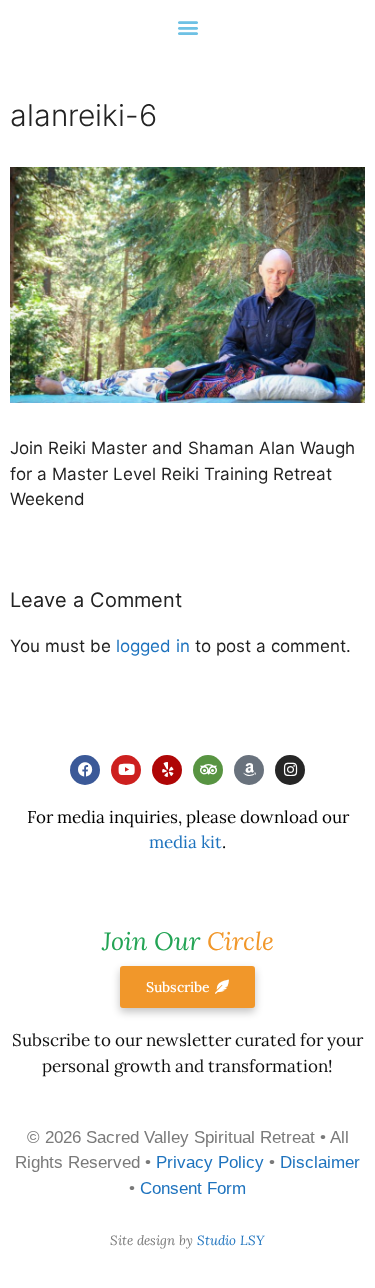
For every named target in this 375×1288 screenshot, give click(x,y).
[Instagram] (290, 770)
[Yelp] (167, 770)
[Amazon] (249, 770)
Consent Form (193, 1188)
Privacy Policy (210, 1162)
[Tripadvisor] (208, 770)
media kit (185, 842)
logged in (153, 646)
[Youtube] (126, 770)
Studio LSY (231, 1240)
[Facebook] (85, 770)
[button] (187, 26)
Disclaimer (320, 1162)
